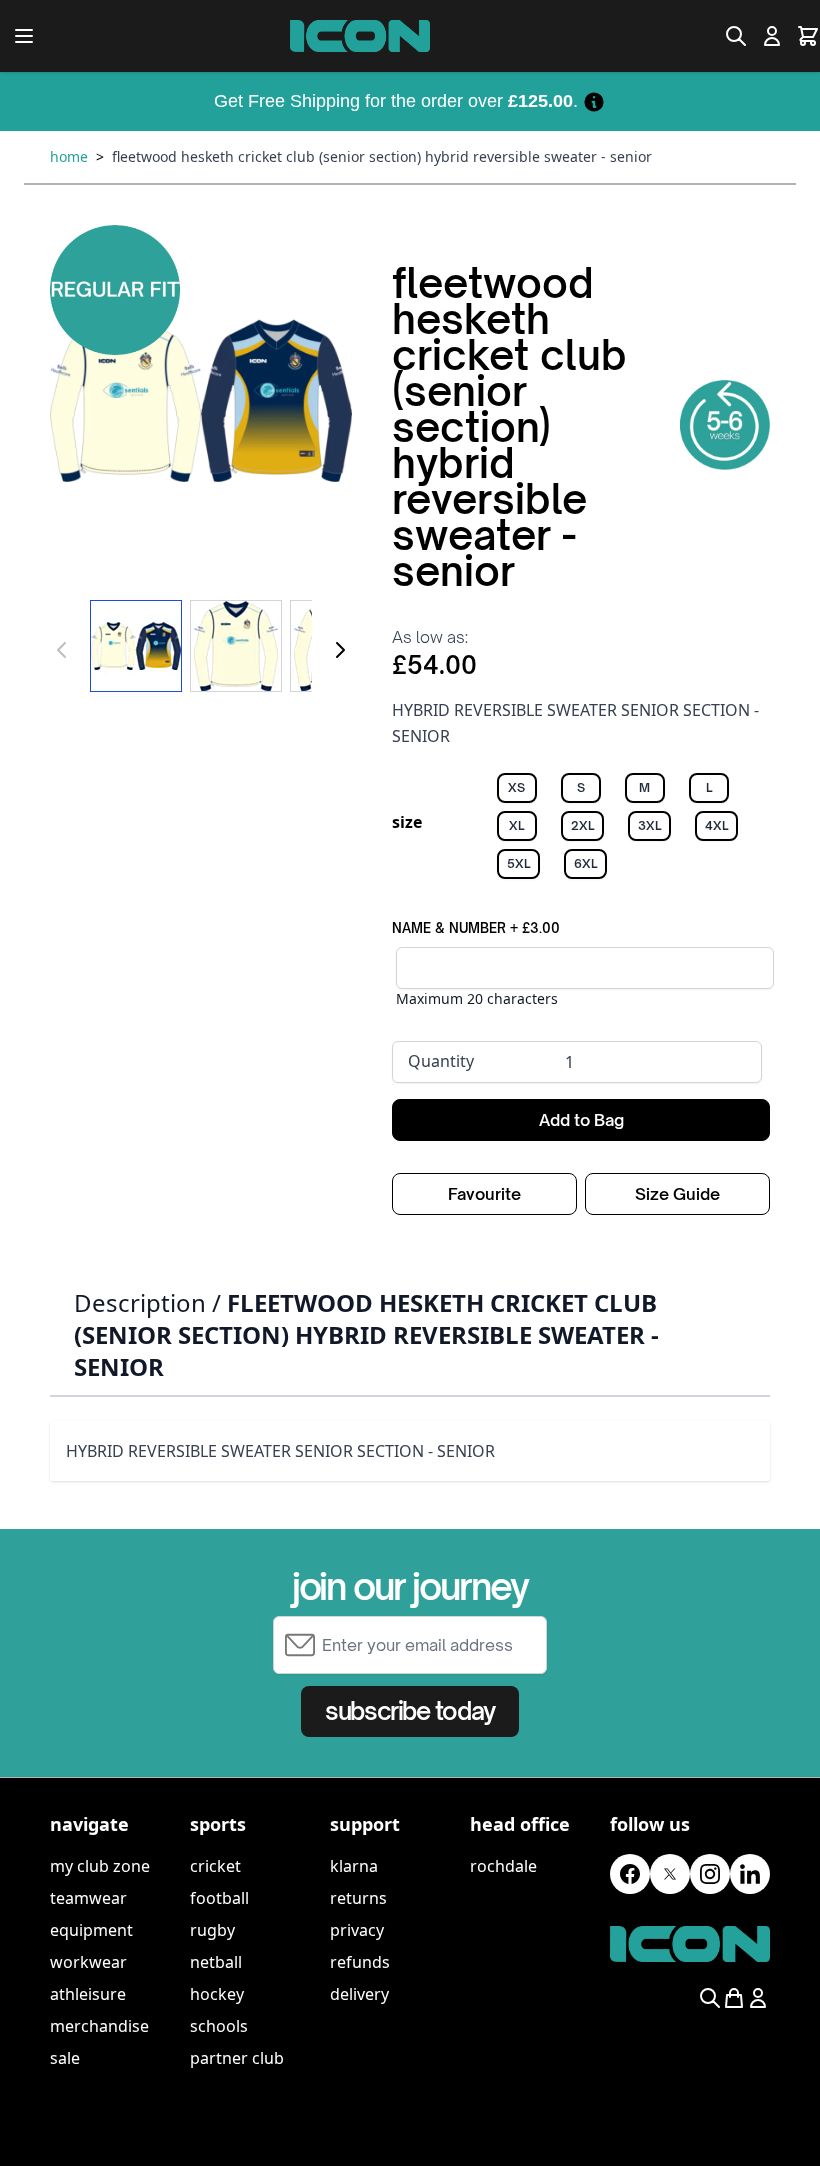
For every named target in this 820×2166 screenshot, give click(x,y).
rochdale (503, 1866)
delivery (359, 1994)
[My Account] (772, 36)
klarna (354, 1866)
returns (358, 1898)
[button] (201, 400)
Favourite (484, 1194)
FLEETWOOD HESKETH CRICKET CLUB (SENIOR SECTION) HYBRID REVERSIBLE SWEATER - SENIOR (382, 156)
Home (69, 156)
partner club (237, 2058)
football (219, 1898)
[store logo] (360, 36)
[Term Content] (594, 101)
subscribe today (409, 1711)
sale (65, 2058)
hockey (217, 1994)
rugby (212, 1930)
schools (219, 2026)
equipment (91, 1930)
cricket (215, 1866)
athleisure (88, 1994)
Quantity (441, 1061)
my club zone (100, 1866)
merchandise (99, 2026)
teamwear (88, 1898)
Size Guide (677, 1194)
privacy (357, 1930)
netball (216, 1962)
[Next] (340, 650)
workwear (88, 1962)
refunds (360, 1962)
